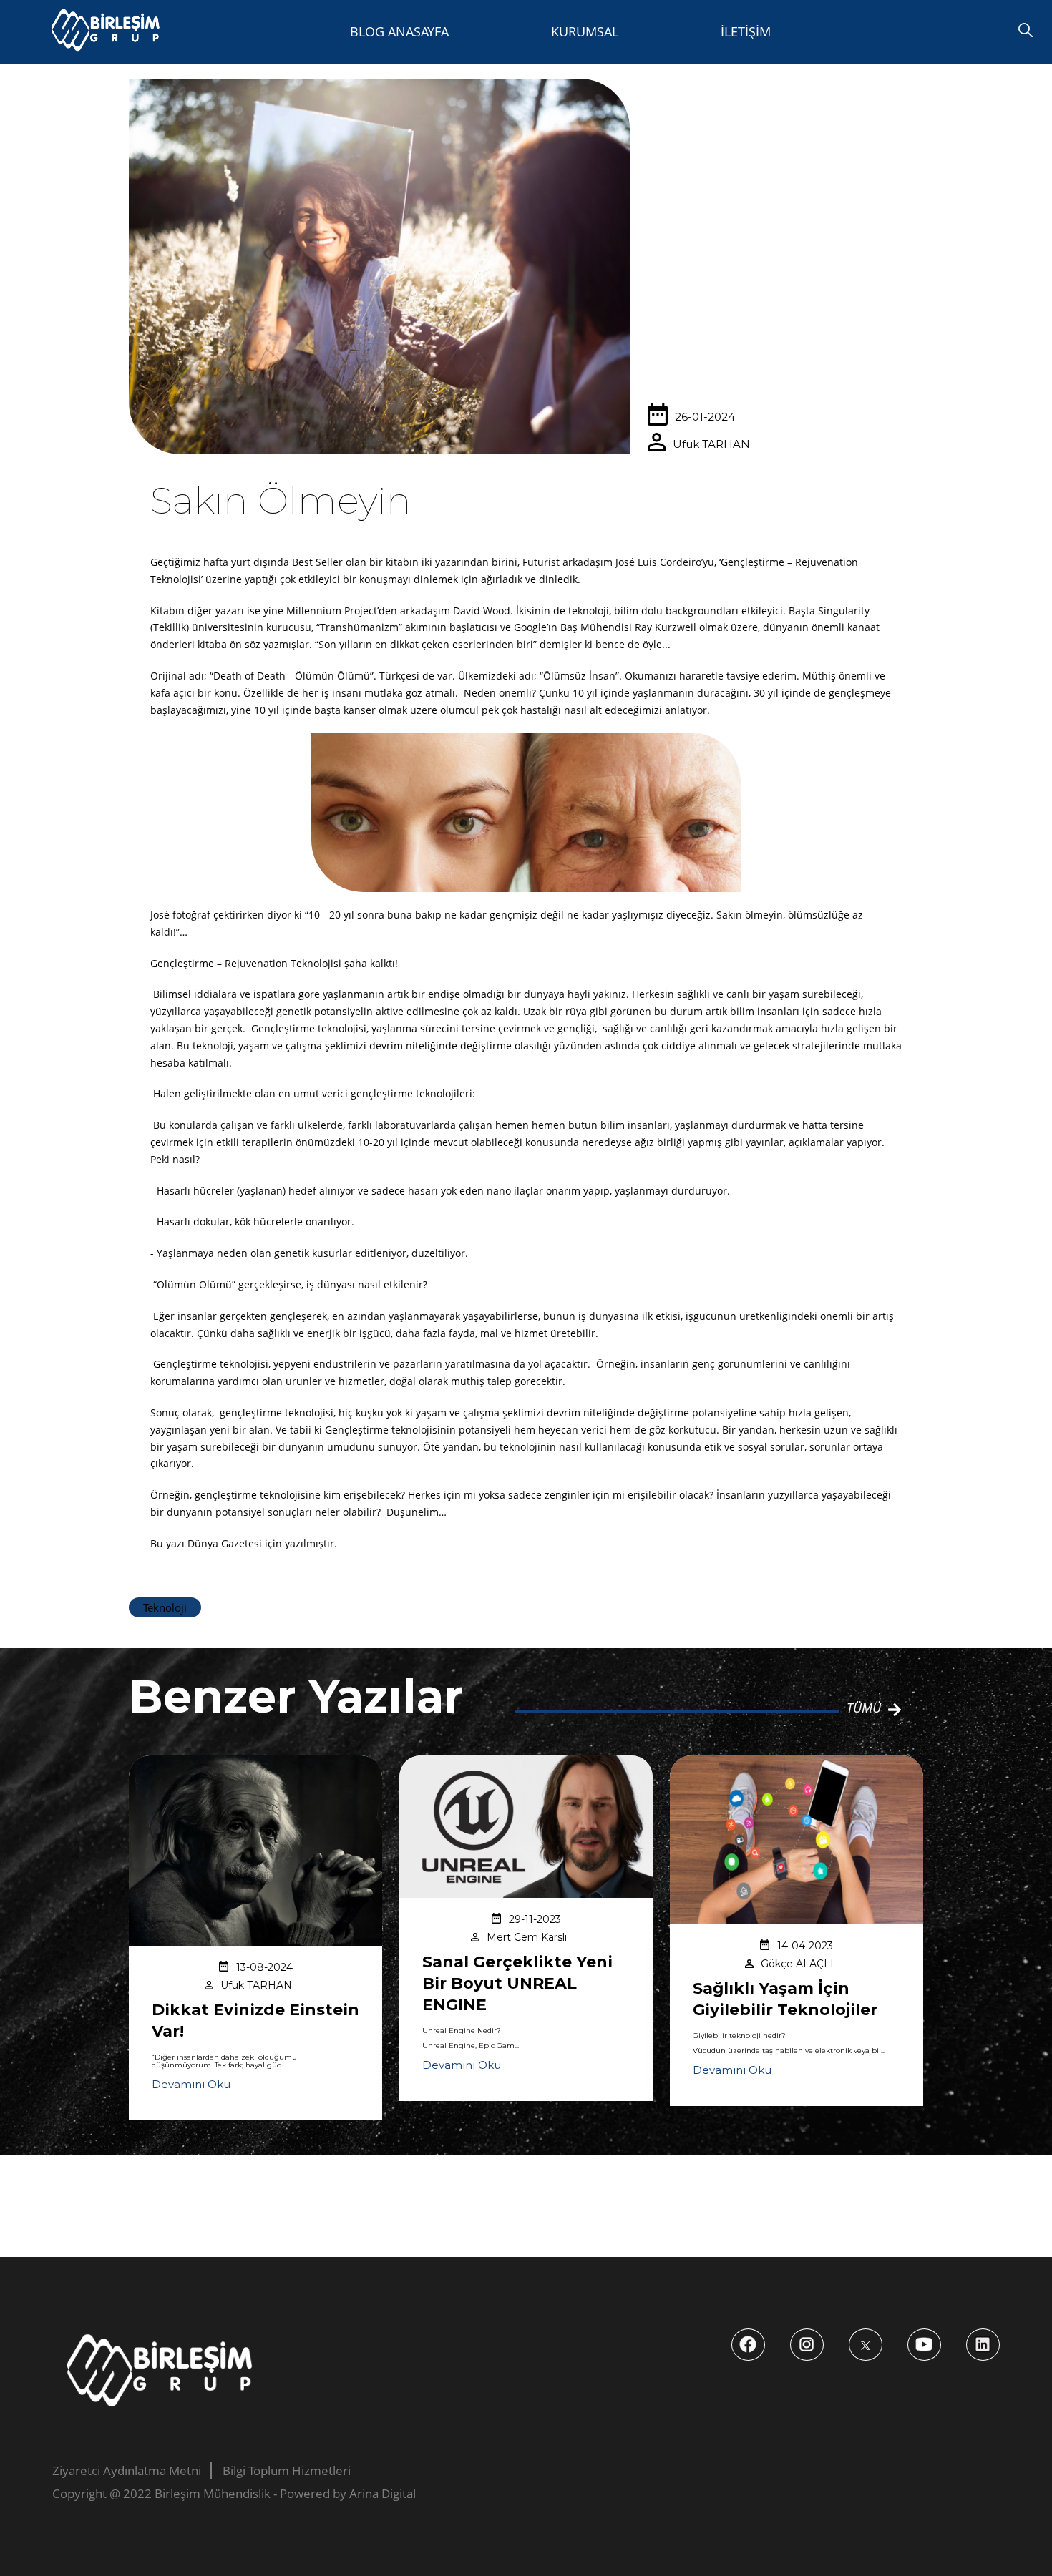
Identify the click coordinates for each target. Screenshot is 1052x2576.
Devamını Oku (191, 2084)
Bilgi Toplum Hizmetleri (287, 2470)
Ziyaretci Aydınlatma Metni (127, 2470)
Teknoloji (165, 1607)
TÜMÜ (864, 1708)
